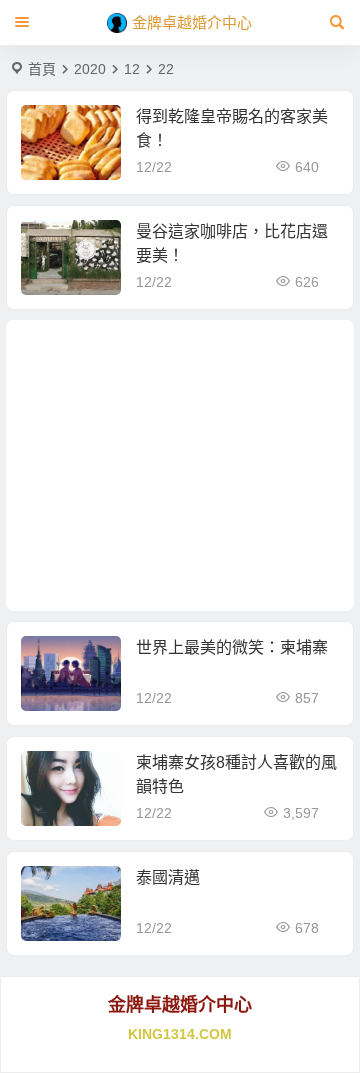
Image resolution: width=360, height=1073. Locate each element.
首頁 (42, 69)
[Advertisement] (180, 465)
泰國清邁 (168, 877)
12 (132, 69)
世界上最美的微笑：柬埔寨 (232, 647)
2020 (90, 69)
